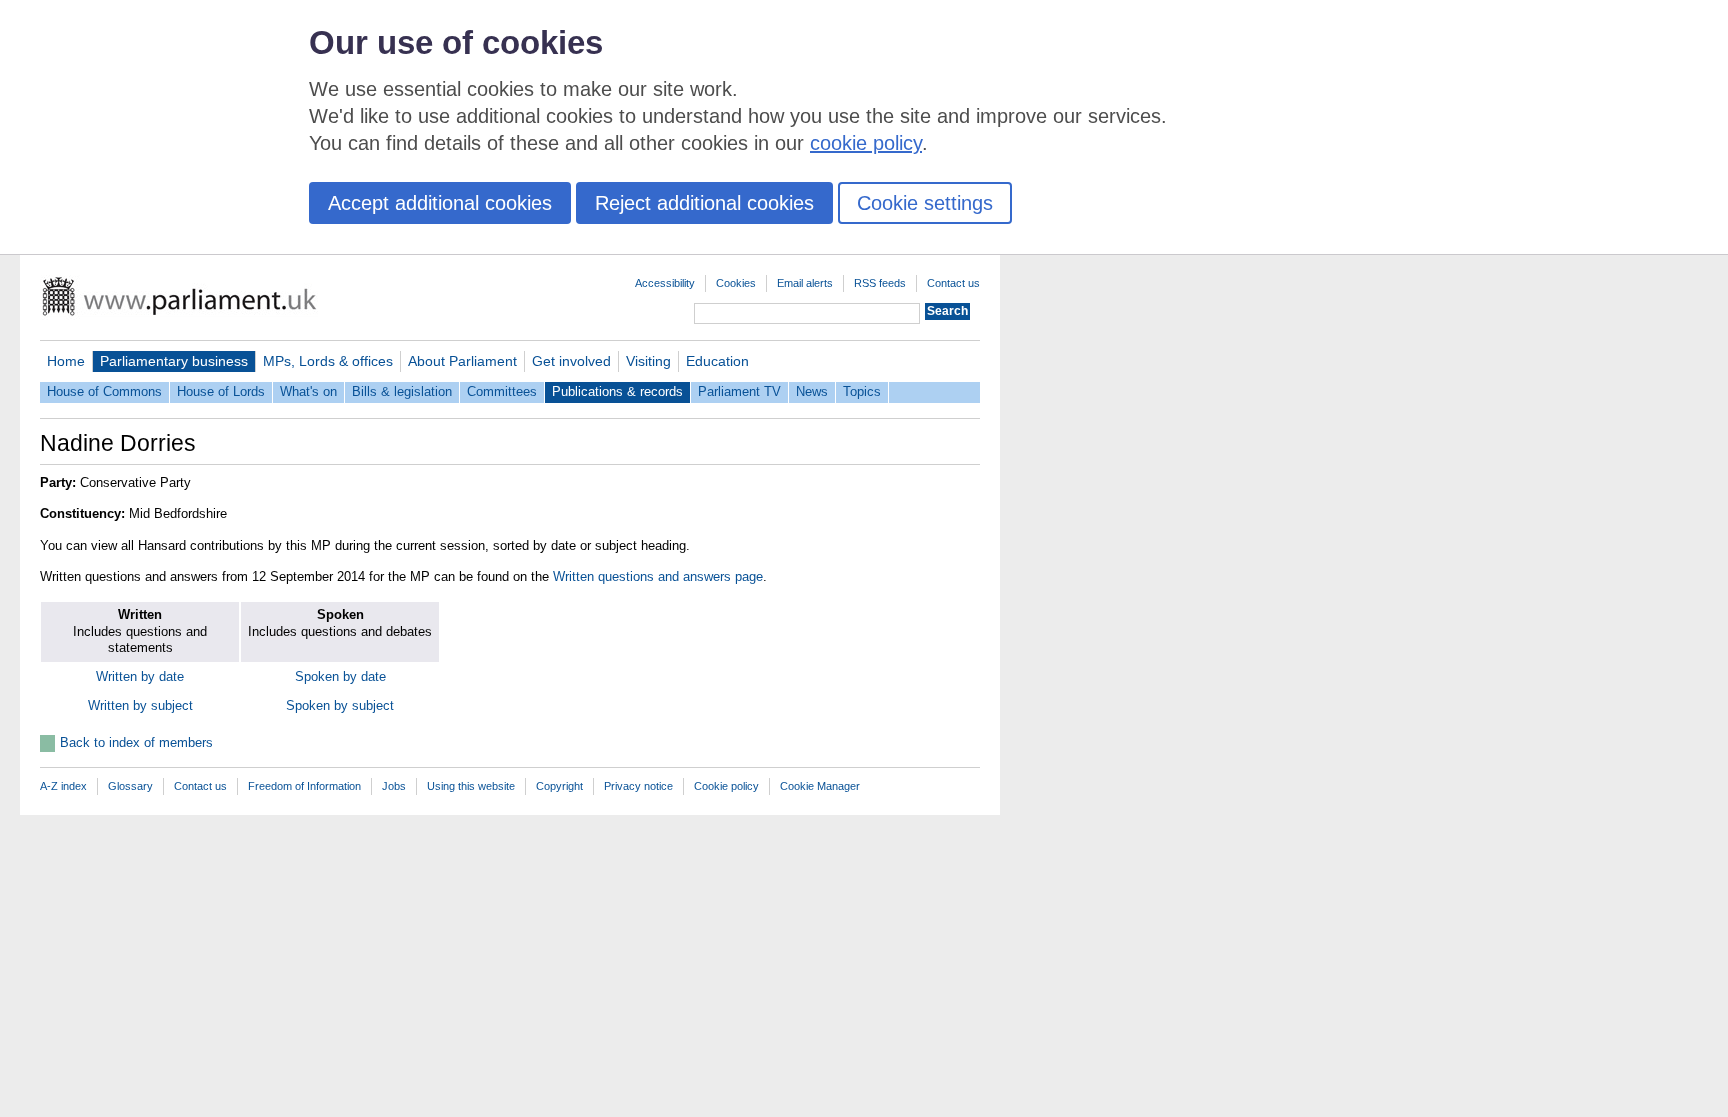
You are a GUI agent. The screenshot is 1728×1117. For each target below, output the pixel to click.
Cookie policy (726, 786)
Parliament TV (739, 391)
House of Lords (221, 391)
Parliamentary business (174, 361)
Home (66, 361)
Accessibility (665, 283)
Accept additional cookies (440, 203)
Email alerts (805, 283)
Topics (862, 391)
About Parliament (462, 361)
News (812, 391)
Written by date (140, 676)
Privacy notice (638, 786)
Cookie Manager (820, 786)
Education (717, 361)
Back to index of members (136, 742)
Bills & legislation (402, 391)
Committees (502, 391)
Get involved (571, 361)
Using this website (471, 786)
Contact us (953, 283)
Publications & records (617, 391)
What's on (308, 391)
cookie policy (866, 143)
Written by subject (140, 705)
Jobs (394, 786)
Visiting (648, 361)
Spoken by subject (340, 705)
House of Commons (104, 391)
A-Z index (63, 786)
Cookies (736, 283)
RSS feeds (880, 283)
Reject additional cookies (704, 203)
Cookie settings (925, 203)
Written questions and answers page (658, 576)
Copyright (559, 786)
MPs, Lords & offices (328, 361)
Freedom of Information (304, 786)
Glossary (130, 786)
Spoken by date (340, 676)
